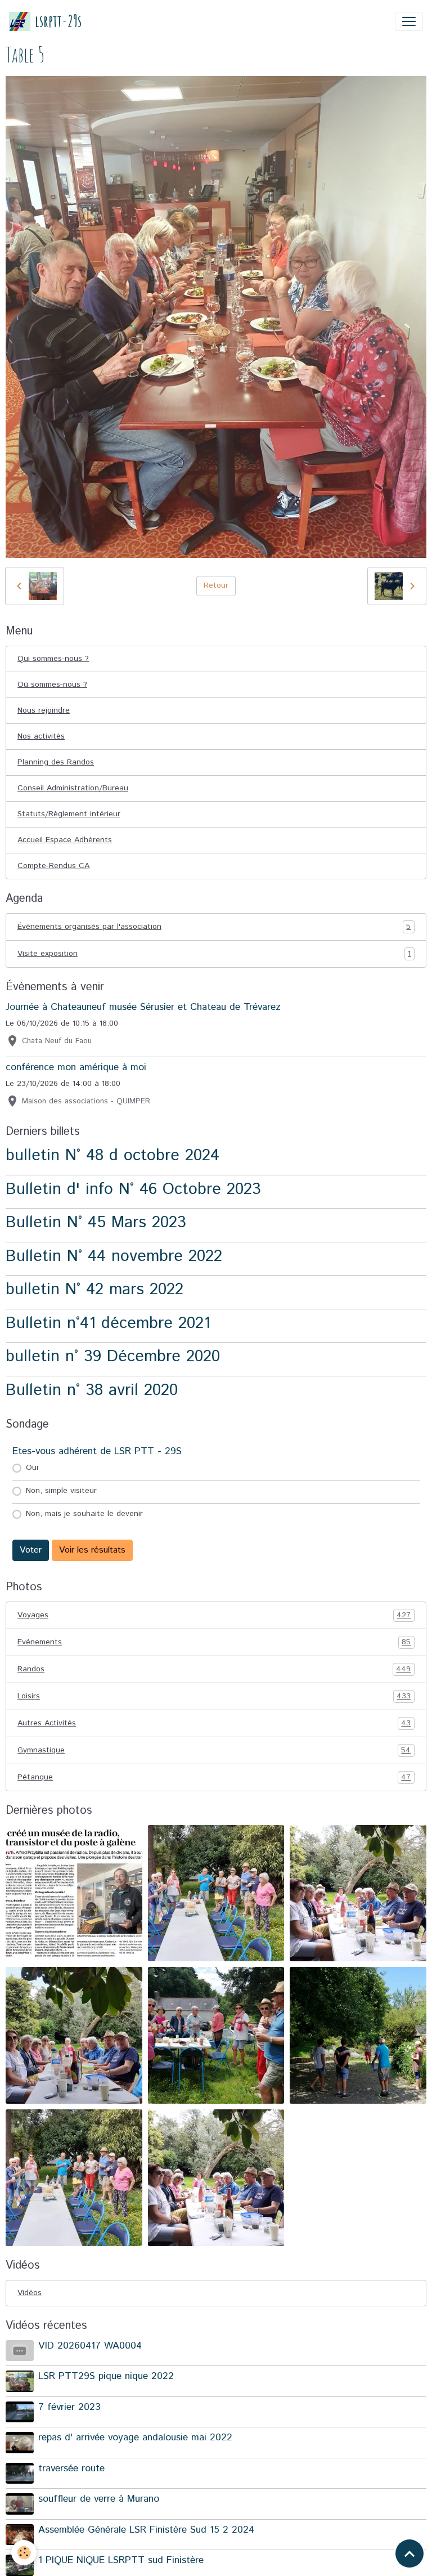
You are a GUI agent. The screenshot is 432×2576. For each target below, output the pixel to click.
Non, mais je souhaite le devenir (84, 1514)
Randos (214, 1669)
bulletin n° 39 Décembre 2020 (113, 1356)
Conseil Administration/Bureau (73, 788)
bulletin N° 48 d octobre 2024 (112, 1155)
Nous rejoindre (44, 710)
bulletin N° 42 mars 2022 (94, 1289)
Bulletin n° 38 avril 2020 (92, 1390)
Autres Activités (214, 1723)
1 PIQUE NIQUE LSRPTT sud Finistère (121, 2560)
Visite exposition (214, 954)
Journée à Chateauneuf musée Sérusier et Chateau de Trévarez (143, 1007)
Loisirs (214, 1696)
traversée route (71, 2468)
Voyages (214, 1615)
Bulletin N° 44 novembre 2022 (114, 1256)
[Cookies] (24, 2553)
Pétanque (214, 1777)
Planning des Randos (56, 762)
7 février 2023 (69, 2407)
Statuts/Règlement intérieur (69, 814)
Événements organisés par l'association (214, 927)
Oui (32, 1468)
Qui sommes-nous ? (53, 659)
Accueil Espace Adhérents (65, 840)
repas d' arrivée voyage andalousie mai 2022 (135, 2438)
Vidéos (30, 2293)
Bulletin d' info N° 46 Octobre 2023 (133, 1189)
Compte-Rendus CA (53, 866)
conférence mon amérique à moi (76, 1067)
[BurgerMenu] (409, 21)
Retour (216, 585)
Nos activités (41, 736)
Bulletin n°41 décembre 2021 (108, 1323)
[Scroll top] (409, 2553)
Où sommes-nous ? (52, 685)
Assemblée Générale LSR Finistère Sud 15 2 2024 (146, 2530)
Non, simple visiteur (61, 1491)
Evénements (214, 1642)
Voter (31, 1550)
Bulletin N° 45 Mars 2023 (96, 1222)
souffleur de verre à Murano (99, 2499)
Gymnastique (214, 1750)
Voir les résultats (92, 1550)
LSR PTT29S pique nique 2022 (106, 2376)
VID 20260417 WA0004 (90, 2346)
